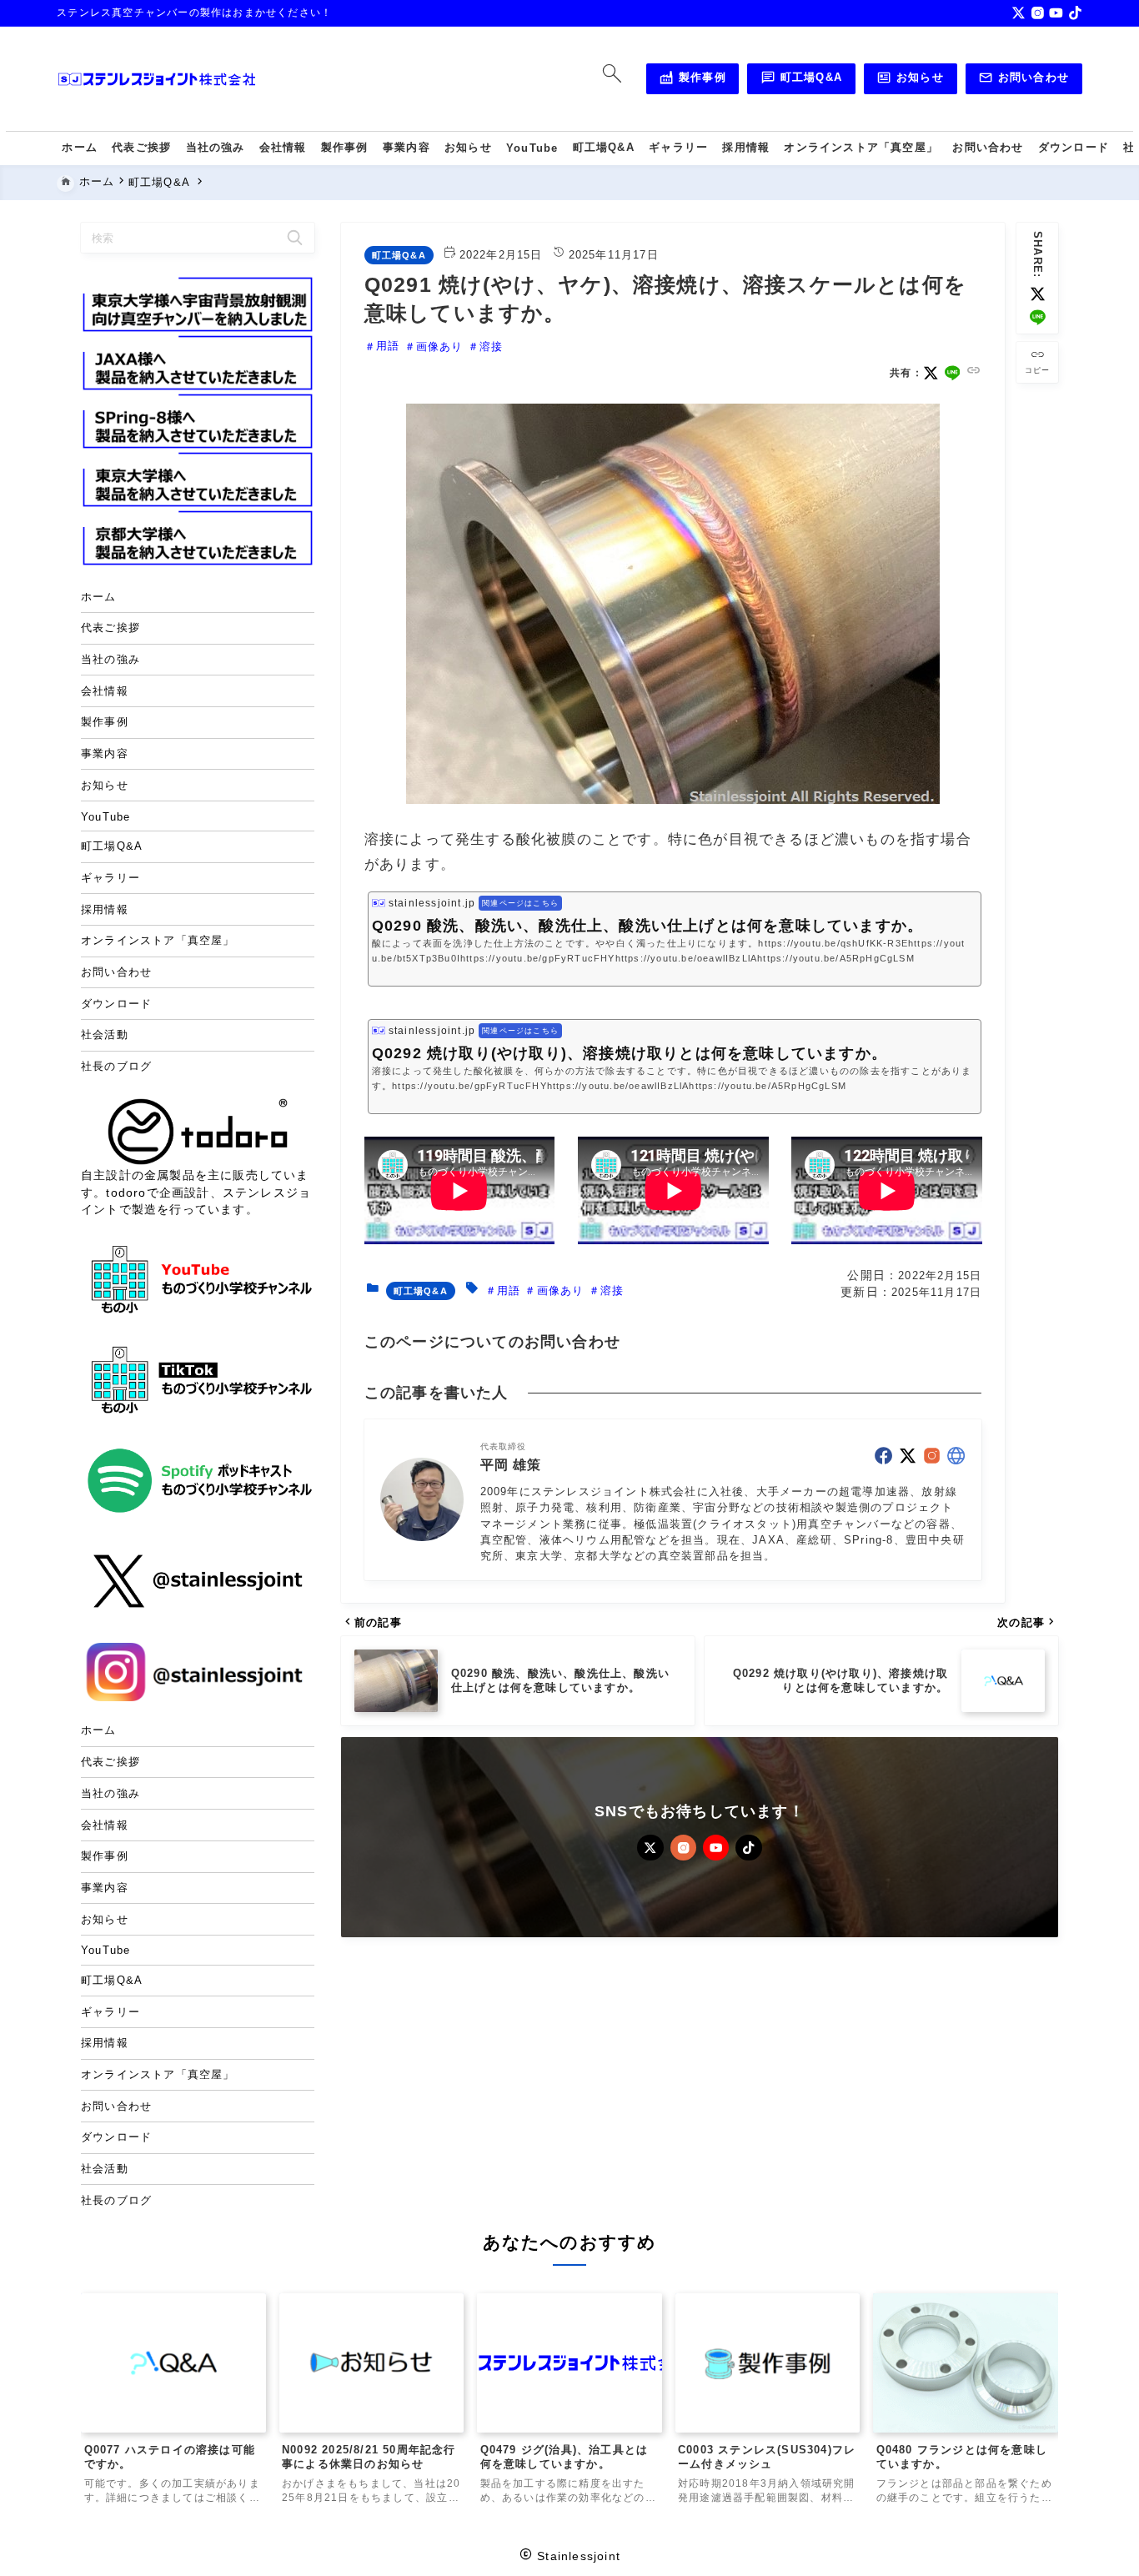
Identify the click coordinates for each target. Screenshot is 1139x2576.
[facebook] (883, 1456)
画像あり (440, 346)
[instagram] (1038, 13)
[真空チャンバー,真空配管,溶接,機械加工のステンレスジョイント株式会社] (157, 79)
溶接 (491, 346)
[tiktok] (1075, 13)
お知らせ (910, 80)
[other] (956, 1456)
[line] (1038, 317)
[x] (1019, 13)
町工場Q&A (801, 80)
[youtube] (1056, 13)
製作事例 (692, 80)
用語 (388, 346)
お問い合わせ (1024, 80)
